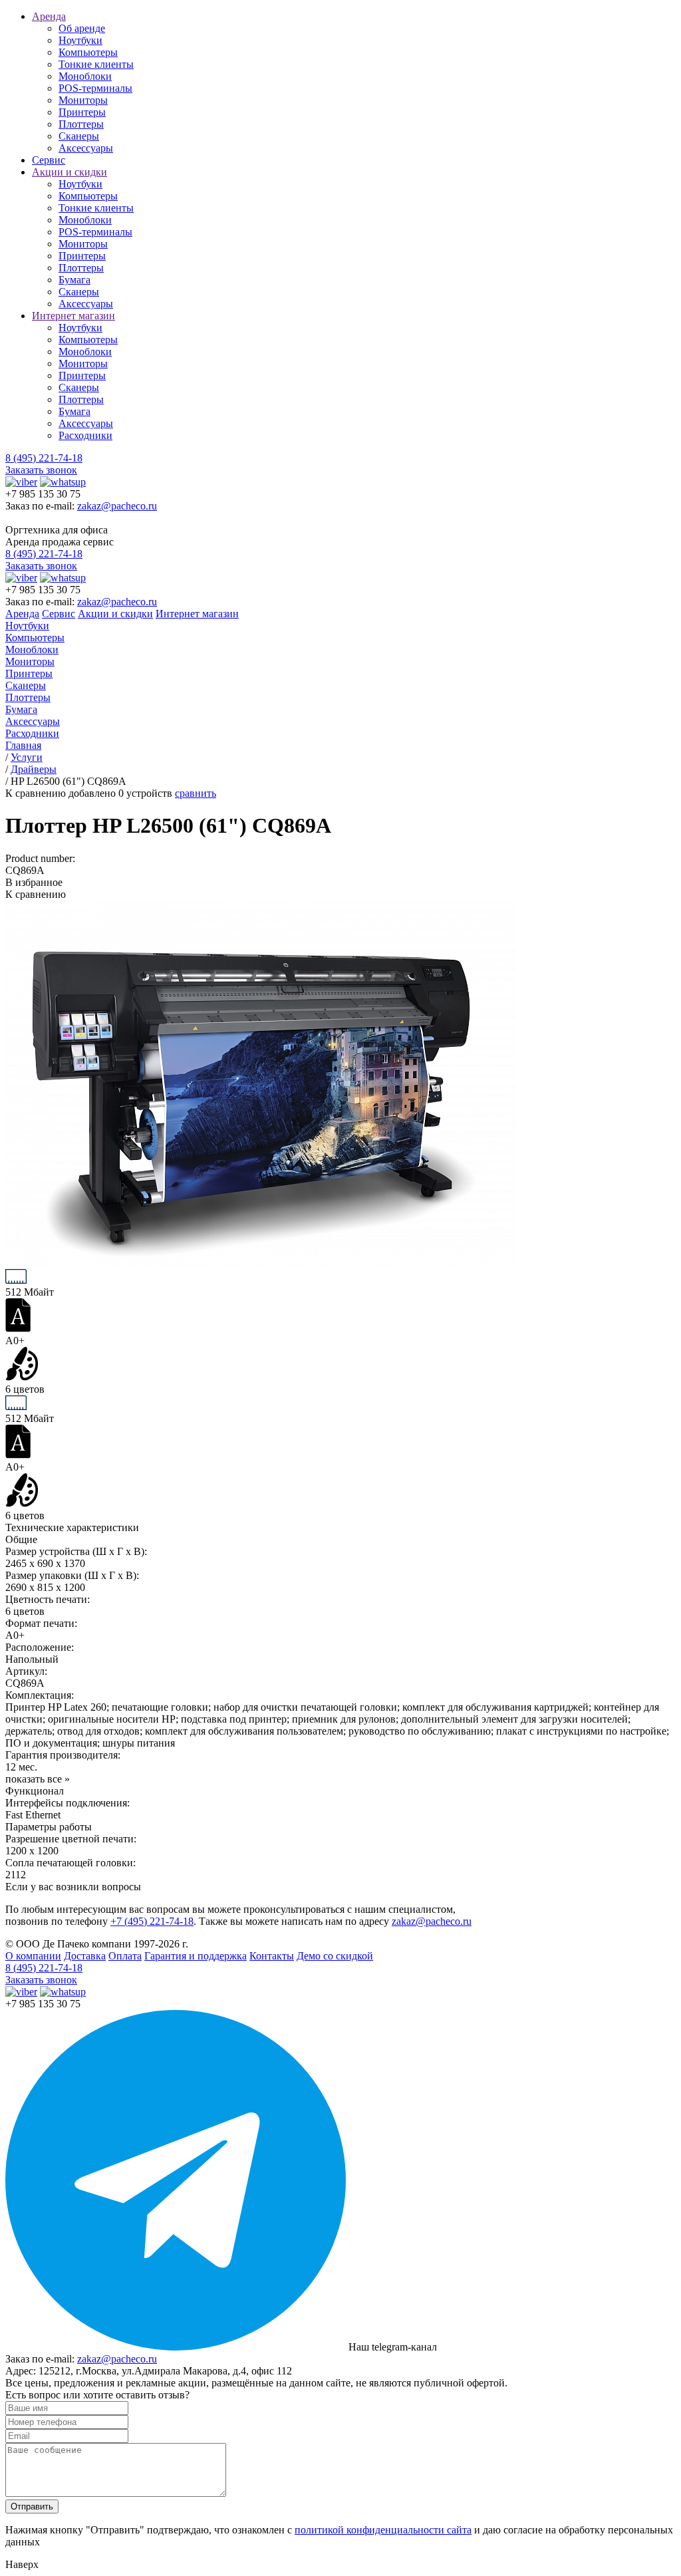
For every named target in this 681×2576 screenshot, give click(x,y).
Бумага (74, 280)
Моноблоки (85, 76)
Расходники (85, 435)
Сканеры (79, 136)
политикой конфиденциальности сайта (383, 2530)
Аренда (49, 16)
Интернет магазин (73, 316)
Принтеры (82, 112)
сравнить (196, 793)
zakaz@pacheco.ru (117, 506)
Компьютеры (88, 52)
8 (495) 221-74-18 (44, 458)
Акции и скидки (69, 172)
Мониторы (83, 100)
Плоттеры (81, 124)
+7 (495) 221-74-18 (152, 1921)
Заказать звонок (41, 470)
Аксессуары (86, 148)
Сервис (49, 160)
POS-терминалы (95, 88)
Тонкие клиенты (96, 64)
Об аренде (82, 28)
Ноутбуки (80, 40)
